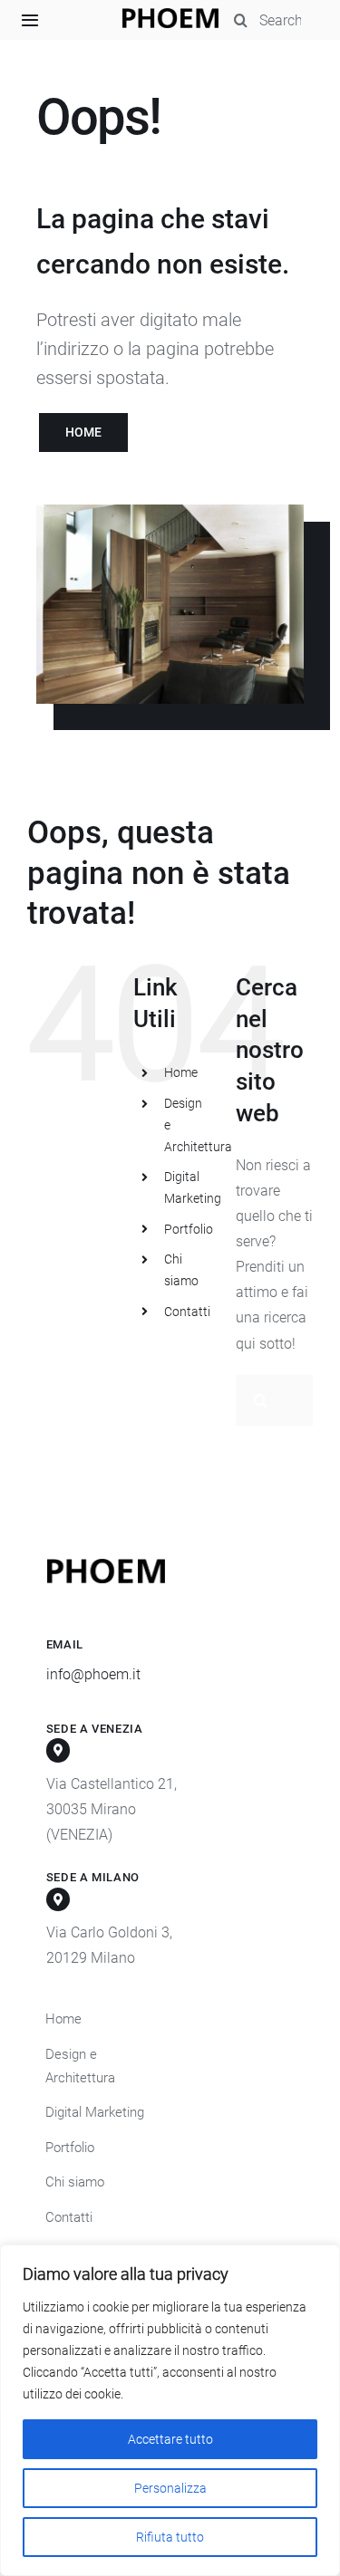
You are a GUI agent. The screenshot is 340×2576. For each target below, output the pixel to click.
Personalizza (170, 2488)
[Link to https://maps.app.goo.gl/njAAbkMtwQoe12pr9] (58, 1899)
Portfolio (189, 1229)
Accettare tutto (170, 2439)
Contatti (187, 1312)
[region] (170, 2410)
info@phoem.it (93, 1674)
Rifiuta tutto (170, 2537)
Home (181, 1072)
